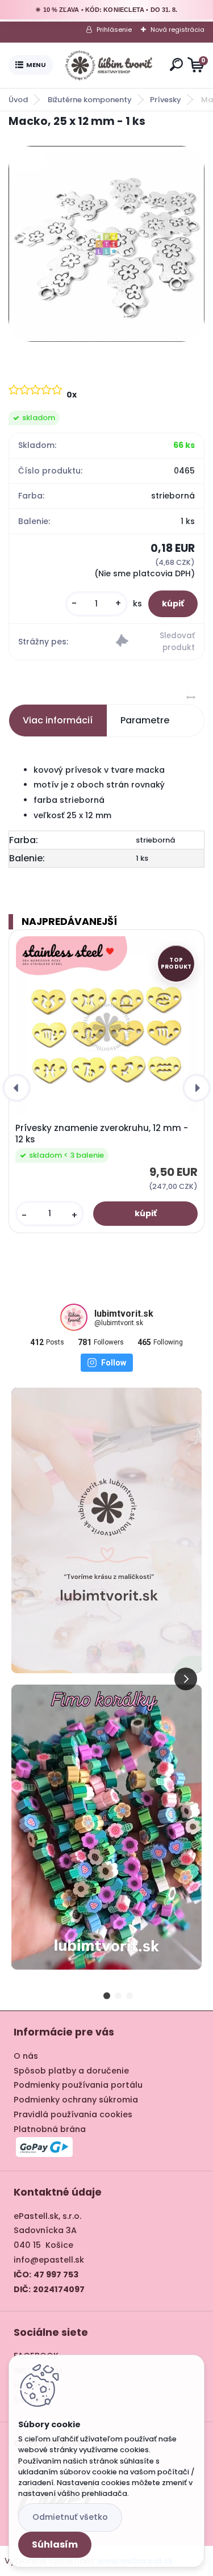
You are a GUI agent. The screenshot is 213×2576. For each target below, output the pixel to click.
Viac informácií (58, 720)
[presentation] (16, 1088)
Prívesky (166, 100)
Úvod (18, 100)
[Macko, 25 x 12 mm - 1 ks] (106, 244)
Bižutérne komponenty (90, 100)
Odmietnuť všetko (70, 2517)
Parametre (145, 720)
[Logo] (109, 65)
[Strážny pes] (155, 642)
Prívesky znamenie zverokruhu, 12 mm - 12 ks (102, 1134)
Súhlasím (55, 2544)
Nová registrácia (177, 30)
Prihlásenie (114, 30)
